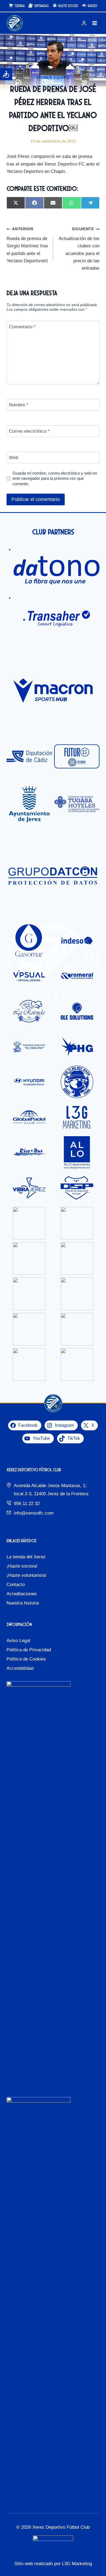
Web (14, 458)
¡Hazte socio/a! (22, 1566)
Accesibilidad (20, 1668)
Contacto (16, 1585)
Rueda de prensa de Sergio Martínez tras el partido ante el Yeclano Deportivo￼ (27, 245)
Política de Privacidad (29, 1650)
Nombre (19, 405)
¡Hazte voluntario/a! (26, 1575)
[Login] (84, 23)
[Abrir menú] (94, 23)
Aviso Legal (18, 1641)
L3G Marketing (77, 2564)
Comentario (22, 327)
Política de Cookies (26, 1659)
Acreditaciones (22, 1594)
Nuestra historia (23, 1603)
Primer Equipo (53, 77)
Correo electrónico (29, 431)
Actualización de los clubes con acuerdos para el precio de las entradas (79, 249)
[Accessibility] (6, 74)
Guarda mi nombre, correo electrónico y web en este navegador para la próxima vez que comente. (55, 479)
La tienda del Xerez (26, 1557)
